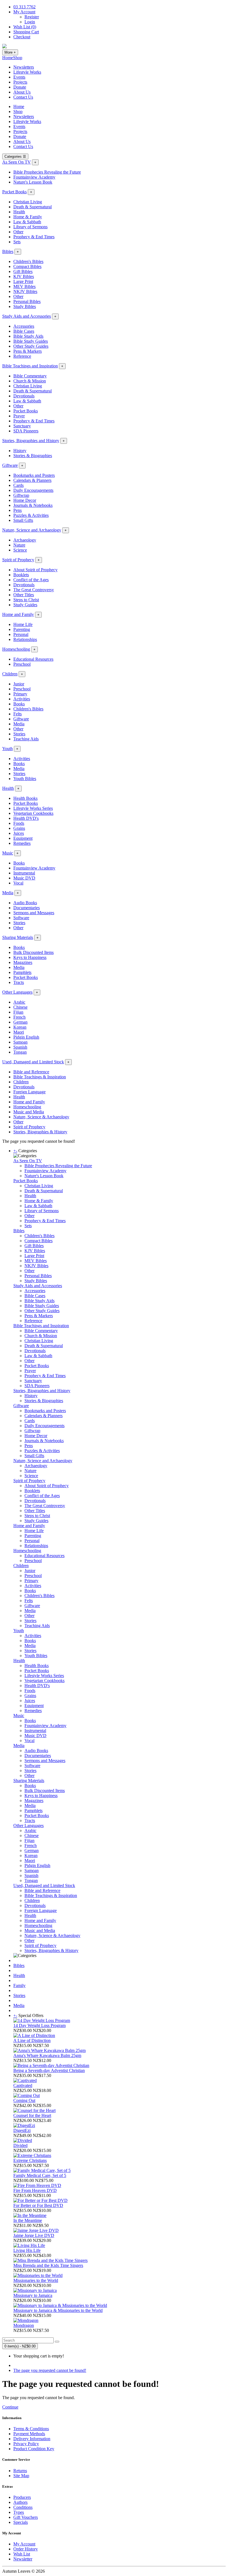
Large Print (23, 281)
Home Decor (25, 500)
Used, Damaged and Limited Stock (33, 1062)
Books (19, 704)
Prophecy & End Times (34, 237)
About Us (22, 92)
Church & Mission (30, 381)
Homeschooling (16, 649)
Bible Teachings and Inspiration (30, 366)
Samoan (20, 1042)
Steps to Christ (26, 600)
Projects (20, 82)
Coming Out (24, 2100)
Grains (19, 828)
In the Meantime (28, 2220)
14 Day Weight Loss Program (39, 2025)
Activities (22, 699)
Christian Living (28, 202)
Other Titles (24, 595)
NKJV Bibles (25, 291)
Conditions (23, 2507)
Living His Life (27, 2250)
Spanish (20, 1047)
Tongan (20, 1052)
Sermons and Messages (34, 913)
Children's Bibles (28, 261)
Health (19, 212)
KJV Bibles (24, 276)
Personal (21, 634)
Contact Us (23, 97)
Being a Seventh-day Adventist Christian (49, 2070)
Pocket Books (14, 192)
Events (19, 77)
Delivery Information (32, 2439)
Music (8, 853)
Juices (19, 833)
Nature (19, 545)
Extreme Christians (30, 2160)
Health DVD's (26, 818)
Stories (19, 734)
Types (19, 2512)
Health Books (25, 798)
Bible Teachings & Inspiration (40, 1077)
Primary (20, 694)
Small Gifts (23, 520)
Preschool (22, 664)
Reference (22, 356)
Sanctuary (22, 426)
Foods (19, 823)
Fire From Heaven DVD (35, 2190)
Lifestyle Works (27, 72)
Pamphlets (22, 972)
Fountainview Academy (34, 177)
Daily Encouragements (33, 490)
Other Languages (17, 992)
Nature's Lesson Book (33, 182)
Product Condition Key (34, 2449)
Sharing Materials (18, 937)
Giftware (10, 465)
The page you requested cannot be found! (50, 2370)
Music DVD (24, 878)
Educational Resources (33, 659)
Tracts (19, 982)
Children (10, 674)
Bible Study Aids (28, 336)
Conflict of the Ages (31, 580)
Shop (18, 58)
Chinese (20, 1007)
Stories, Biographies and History (31, 441)
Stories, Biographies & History (40, 1132)
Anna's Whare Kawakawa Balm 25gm (47, 2055)
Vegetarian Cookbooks (33, 813)
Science (20, 550)
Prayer (19, 416)
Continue (10, 2407)
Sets (17, 242)
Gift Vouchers (26, 2517)
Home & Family (28, 217)
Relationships (25, 639)
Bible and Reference (31, 1072)
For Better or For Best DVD (38, 2205)
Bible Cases (24, 331)
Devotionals (24, 396)
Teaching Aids (26, 739)
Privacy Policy (26, 2444)
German (20, 1022)
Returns (20, 2471)
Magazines (23, 962)
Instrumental (24, 873)
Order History (26, 2549)
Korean (20, 1027)
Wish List (22, 2554)
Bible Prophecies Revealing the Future (47, 172)
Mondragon (24, 2325)
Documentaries (27, 908)
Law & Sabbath (27, 222)
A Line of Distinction (32, 2040)
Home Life (23, 624)
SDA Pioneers (26, 431)
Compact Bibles (27, 266)
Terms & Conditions (31, 2429)
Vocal (18, 883)
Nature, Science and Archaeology (32, 530)
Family (19, 1985)
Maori (19, 1032)
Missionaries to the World (36, 2280)
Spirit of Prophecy (18, 560)
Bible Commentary (30, 376)
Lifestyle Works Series (33, 808)
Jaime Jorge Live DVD (34, 2235)
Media (19, 724)
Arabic (19, 1002)
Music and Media (29, 1112)
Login (30, 22)
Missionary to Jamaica (33, 2295)
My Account (24, 2544)
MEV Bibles (24, 286)
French (19, 1017)
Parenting (22, 629)
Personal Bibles (27, 301)
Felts (18, 714)
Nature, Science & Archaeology (41, 1117)
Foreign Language (29, 1092)
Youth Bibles (25, 779)
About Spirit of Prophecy (35, 570)
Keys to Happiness (30, 957)
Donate (20, 87)
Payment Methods (29, 2434)
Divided (20, 2145)
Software (21, 918)
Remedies (22, 843)
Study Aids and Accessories (27, 316)
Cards (18, 485)
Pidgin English (26, 1037)
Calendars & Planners (32, 480)
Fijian (18, 1012)
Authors (20, 2502)
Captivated (23, 2085)
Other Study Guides (31, 346)
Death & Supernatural (33, 207)
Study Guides (25, 605)
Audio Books (25, 903)
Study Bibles (25, 306)
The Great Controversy (34, 590)
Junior (19, 684)
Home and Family (18, 614)
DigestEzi (22, 2130)
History (20, 451)
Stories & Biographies (33, 456)
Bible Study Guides (31, 341)
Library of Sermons (30, 227)
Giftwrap (21, 495)
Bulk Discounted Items (34, 952)
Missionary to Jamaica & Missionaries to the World (58, 2310)
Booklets (21, 575)
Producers (22, 2497)
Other (18, 232)
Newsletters (24, 67)
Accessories (24, 326)
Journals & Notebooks (33, 505)
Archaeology (25, 540)
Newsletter (23, 2559)
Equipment (23, 838)
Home (8, 58)
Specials (21, 2522)
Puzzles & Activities (31, 515)
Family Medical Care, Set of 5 (40, 2175)
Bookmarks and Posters (34, 475)
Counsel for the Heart (32, 2115)
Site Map (21, 2476)
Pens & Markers (28, 351)
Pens (18, 510)
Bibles (8, 251)
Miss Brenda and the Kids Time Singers (48, 2265)
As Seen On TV (17, 162)
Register (32, 17)
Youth (8, 749)
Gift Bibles (23, 271)
